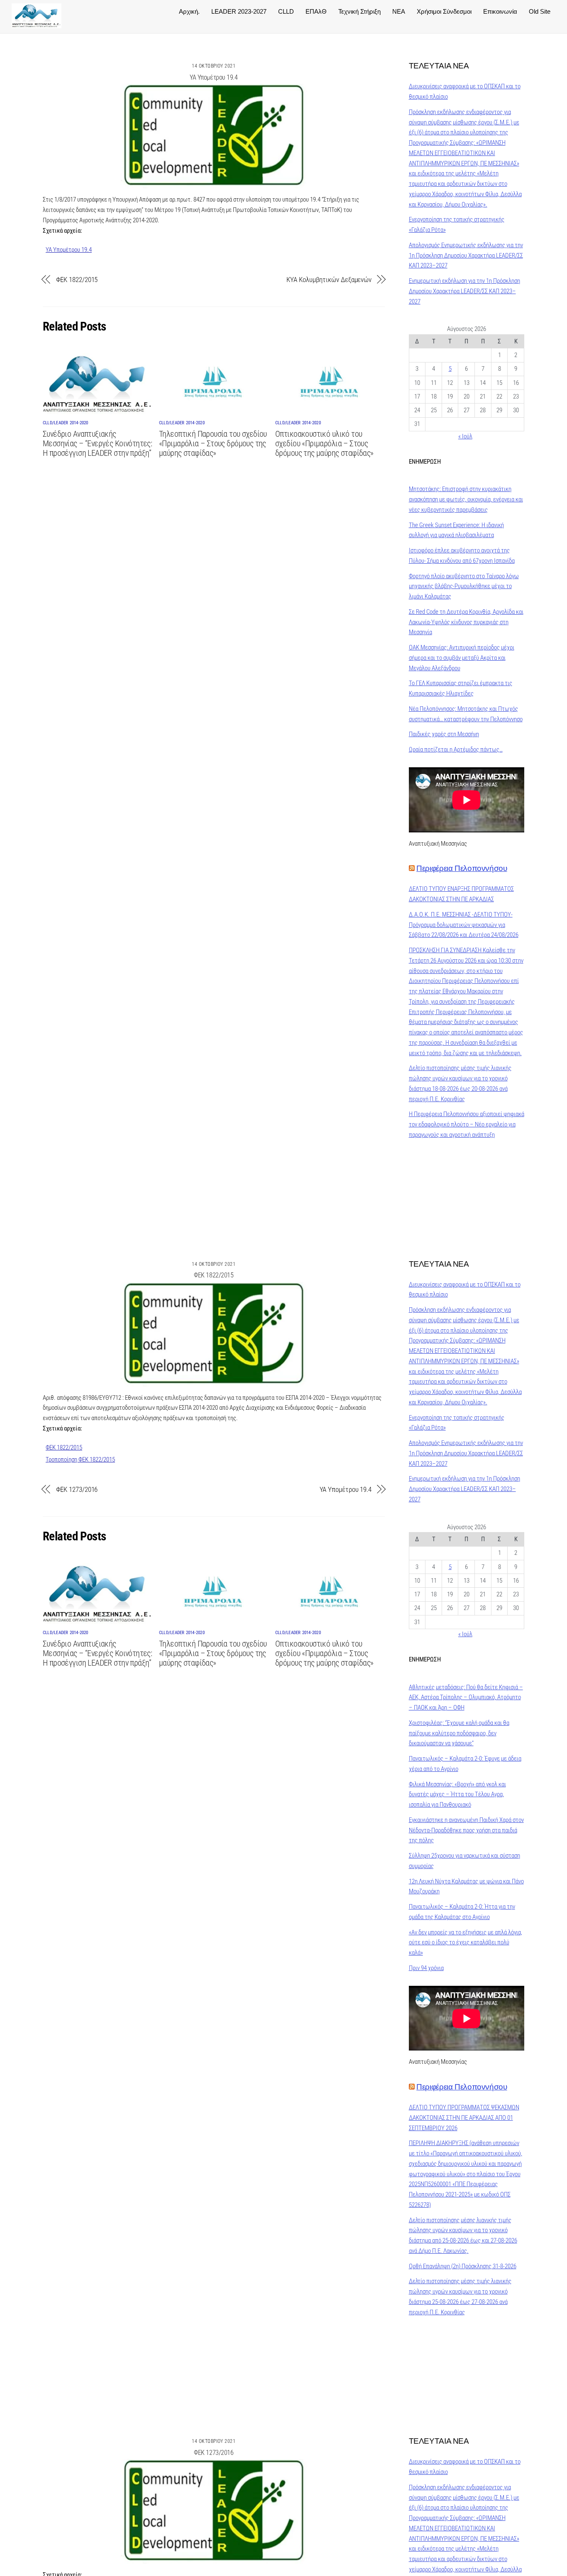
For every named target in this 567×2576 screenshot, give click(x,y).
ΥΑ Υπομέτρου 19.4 (214, 77)
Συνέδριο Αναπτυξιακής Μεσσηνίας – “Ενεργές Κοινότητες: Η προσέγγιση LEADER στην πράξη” (97, 444)
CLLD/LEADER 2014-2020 (66, 423)
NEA (399, 11)
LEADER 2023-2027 (239, 11)
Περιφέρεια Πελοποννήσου (462, 868)
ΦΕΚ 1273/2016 (77, 1489)
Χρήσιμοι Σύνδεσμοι (444, 11)
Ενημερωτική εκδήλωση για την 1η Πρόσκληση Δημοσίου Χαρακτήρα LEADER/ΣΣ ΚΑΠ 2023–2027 (464, 291)
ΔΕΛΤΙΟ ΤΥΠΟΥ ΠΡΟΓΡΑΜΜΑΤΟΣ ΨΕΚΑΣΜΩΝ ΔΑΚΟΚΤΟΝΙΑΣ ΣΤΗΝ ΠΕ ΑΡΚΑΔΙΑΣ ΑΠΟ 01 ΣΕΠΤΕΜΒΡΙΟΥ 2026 (464, 2118)
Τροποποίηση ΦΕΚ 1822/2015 (80, 1459)
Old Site (540, 11)
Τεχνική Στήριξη (359, 11)
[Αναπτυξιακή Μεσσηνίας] (37, 24)
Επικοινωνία (500, 11)
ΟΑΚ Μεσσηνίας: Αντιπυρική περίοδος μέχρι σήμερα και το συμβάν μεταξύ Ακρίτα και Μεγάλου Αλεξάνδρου (462, 658)
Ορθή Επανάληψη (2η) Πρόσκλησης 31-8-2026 (463, 2266)
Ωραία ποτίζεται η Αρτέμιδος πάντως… (456, 749)
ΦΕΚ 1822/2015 (77, 280)
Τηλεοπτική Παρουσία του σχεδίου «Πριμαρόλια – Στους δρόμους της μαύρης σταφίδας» (213, 444)
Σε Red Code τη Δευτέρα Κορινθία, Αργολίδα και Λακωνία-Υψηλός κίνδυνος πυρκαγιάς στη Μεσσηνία (466, 622)
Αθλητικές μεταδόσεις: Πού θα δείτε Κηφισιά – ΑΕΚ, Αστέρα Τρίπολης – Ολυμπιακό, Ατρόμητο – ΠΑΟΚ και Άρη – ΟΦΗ (466, 1698)
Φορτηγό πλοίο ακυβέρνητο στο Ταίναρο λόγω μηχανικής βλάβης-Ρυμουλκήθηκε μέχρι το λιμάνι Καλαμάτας (464, 586)
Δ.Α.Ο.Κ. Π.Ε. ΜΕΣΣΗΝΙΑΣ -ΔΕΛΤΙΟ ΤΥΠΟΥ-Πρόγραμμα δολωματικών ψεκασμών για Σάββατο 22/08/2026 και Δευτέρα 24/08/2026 (464, 925)
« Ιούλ (465, 436)
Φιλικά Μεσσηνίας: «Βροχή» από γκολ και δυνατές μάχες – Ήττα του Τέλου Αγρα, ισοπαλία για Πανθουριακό (457, 1795)
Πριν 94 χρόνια (426, 1968)
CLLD (286, 11)
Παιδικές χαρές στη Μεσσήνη (444, 734)
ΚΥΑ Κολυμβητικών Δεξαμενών (329, 280)
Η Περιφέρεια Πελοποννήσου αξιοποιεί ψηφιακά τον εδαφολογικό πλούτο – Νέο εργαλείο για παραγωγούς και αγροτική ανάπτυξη (467, 1124)
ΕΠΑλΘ (316, 11)
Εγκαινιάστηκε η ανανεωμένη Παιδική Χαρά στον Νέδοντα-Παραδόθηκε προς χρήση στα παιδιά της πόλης (466, 1830)
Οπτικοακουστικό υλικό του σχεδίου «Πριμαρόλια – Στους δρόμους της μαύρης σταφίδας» (324, 444)
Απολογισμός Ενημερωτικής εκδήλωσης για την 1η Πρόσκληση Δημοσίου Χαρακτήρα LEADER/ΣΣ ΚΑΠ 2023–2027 (466, 255)
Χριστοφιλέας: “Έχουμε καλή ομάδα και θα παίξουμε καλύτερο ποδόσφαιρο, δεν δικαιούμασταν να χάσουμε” (459, 1733)
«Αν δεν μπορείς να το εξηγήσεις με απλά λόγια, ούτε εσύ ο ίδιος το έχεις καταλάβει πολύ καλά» (466, 1943)
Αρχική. (189, 11)
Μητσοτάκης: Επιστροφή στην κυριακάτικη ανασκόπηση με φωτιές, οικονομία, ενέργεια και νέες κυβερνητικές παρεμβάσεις (466, 499)
